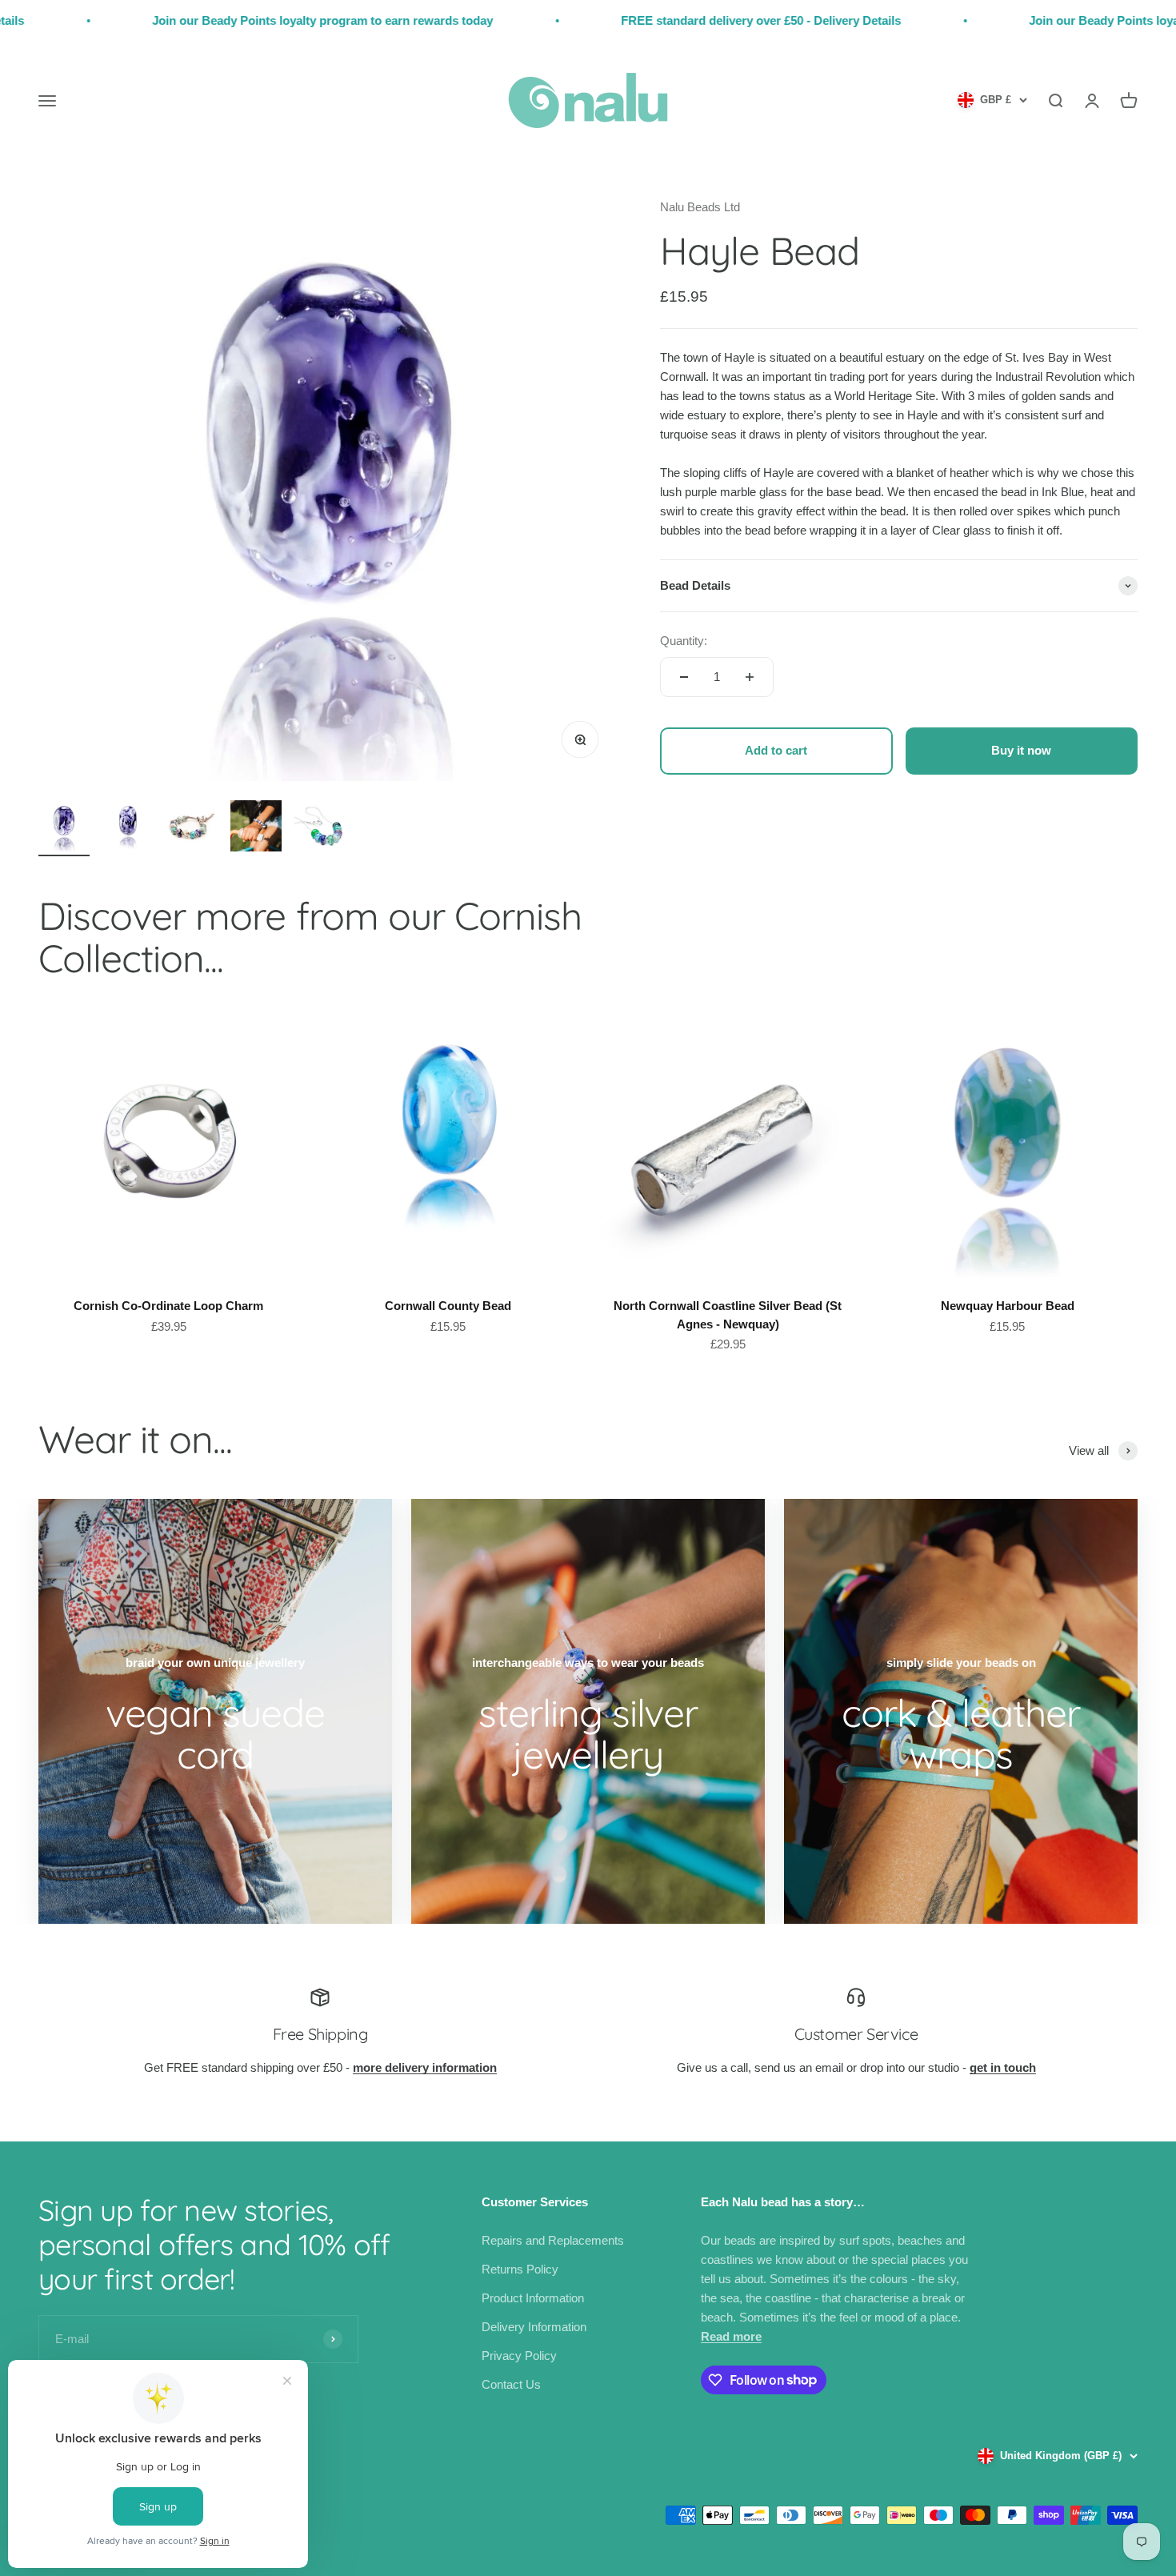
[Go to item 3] (192, 828)
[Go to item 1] (64, 828)
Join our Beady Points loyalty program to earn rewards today (218, 20)
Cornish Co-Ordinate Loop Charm (168, 1306)
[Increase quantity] (750, 677)
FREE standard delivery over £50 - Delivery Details (656, 20)
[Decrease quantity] (684, 677)
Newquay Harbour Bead (1008, 1306)
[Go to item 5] (320, 828)
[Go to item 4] (256, 828)
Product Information (533, 2298)
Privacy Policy (519, 2356)
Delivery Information (534, 2327)
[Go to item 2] (128, 828)
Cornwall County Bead (448, 1306)
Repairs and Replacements (553, 2240)
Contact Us (511, 2384)
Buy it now (1021, 750)
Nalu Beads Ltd (700, 207)
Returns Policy (520, 2269)
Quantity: (684, 641)
